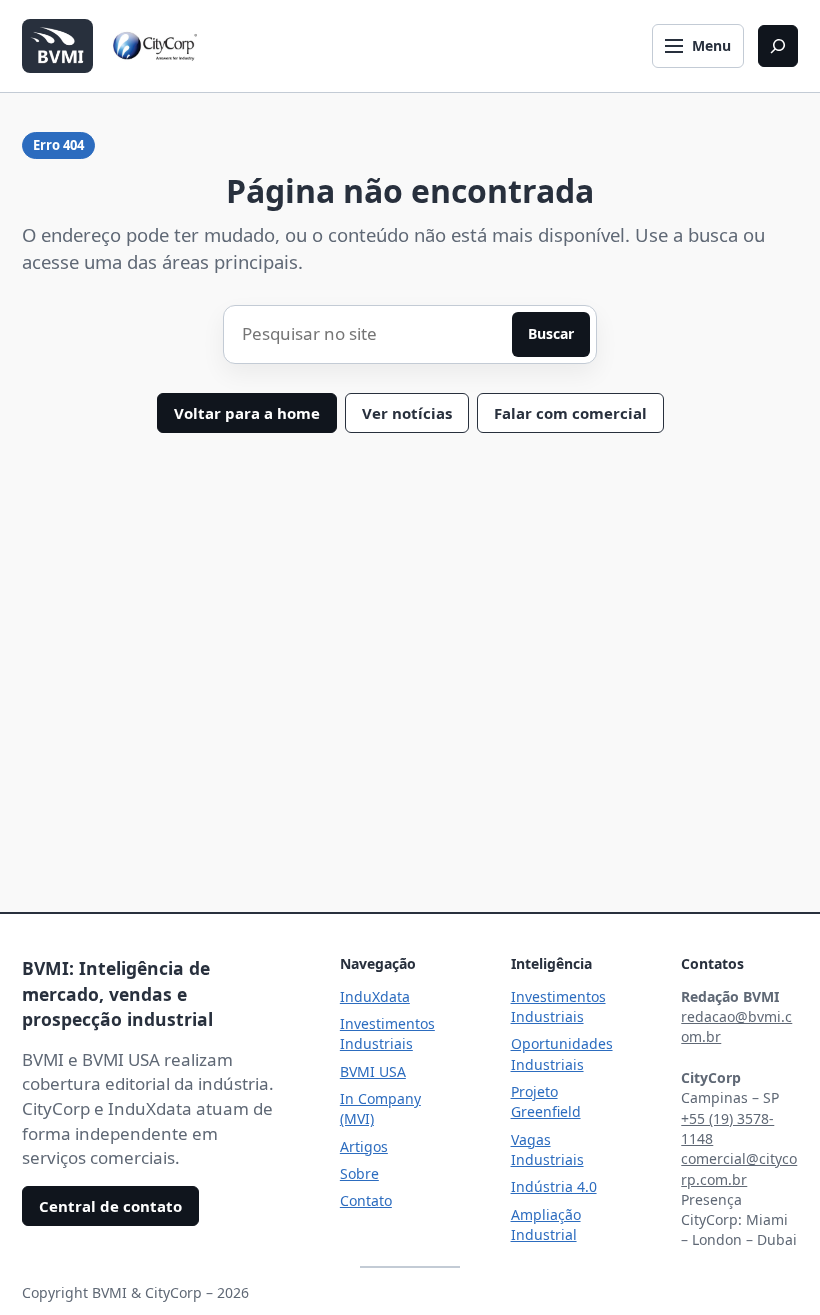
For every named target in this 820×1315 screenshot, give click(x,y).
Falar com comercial (570, 413)
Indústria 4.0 (554, 1186)
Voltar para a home (247, 413)
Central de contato (110, 1206)
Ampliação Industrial (546, 1224)
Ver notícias (407, 413)
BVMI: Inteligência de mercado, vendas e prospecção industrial (117, 993)
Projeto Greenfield (546, 1101)
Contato (366, 1200)
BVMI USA (373, 1071)
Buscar (551, 333)
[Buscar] (778, 46)
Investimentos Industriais (387, 1033)
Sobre (359, 1173)
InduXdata (375, 996)
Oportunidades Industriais (562, 1053)
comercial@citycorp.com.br (739, 1168)
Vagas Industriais (547, 1149)
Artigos (364, 1146)
